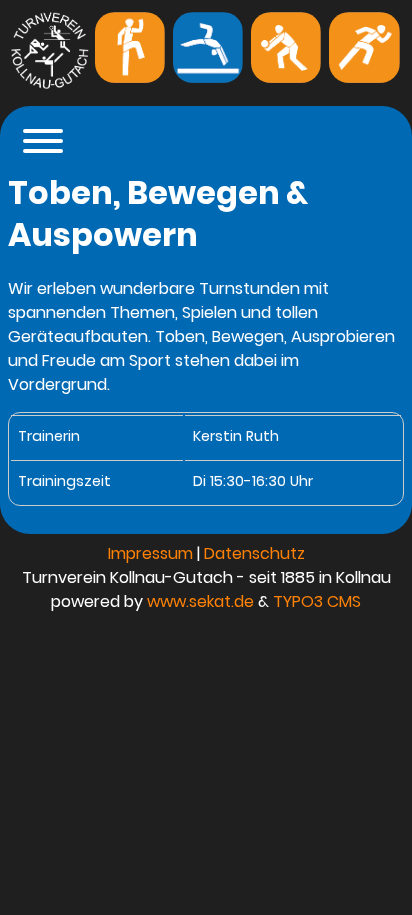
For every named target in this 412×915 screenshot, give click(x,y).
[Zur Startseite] (49, 86)
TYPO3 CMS (317, 601)
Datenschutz (254, 553)
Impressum (150, 553)
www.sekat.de (200, 601)
